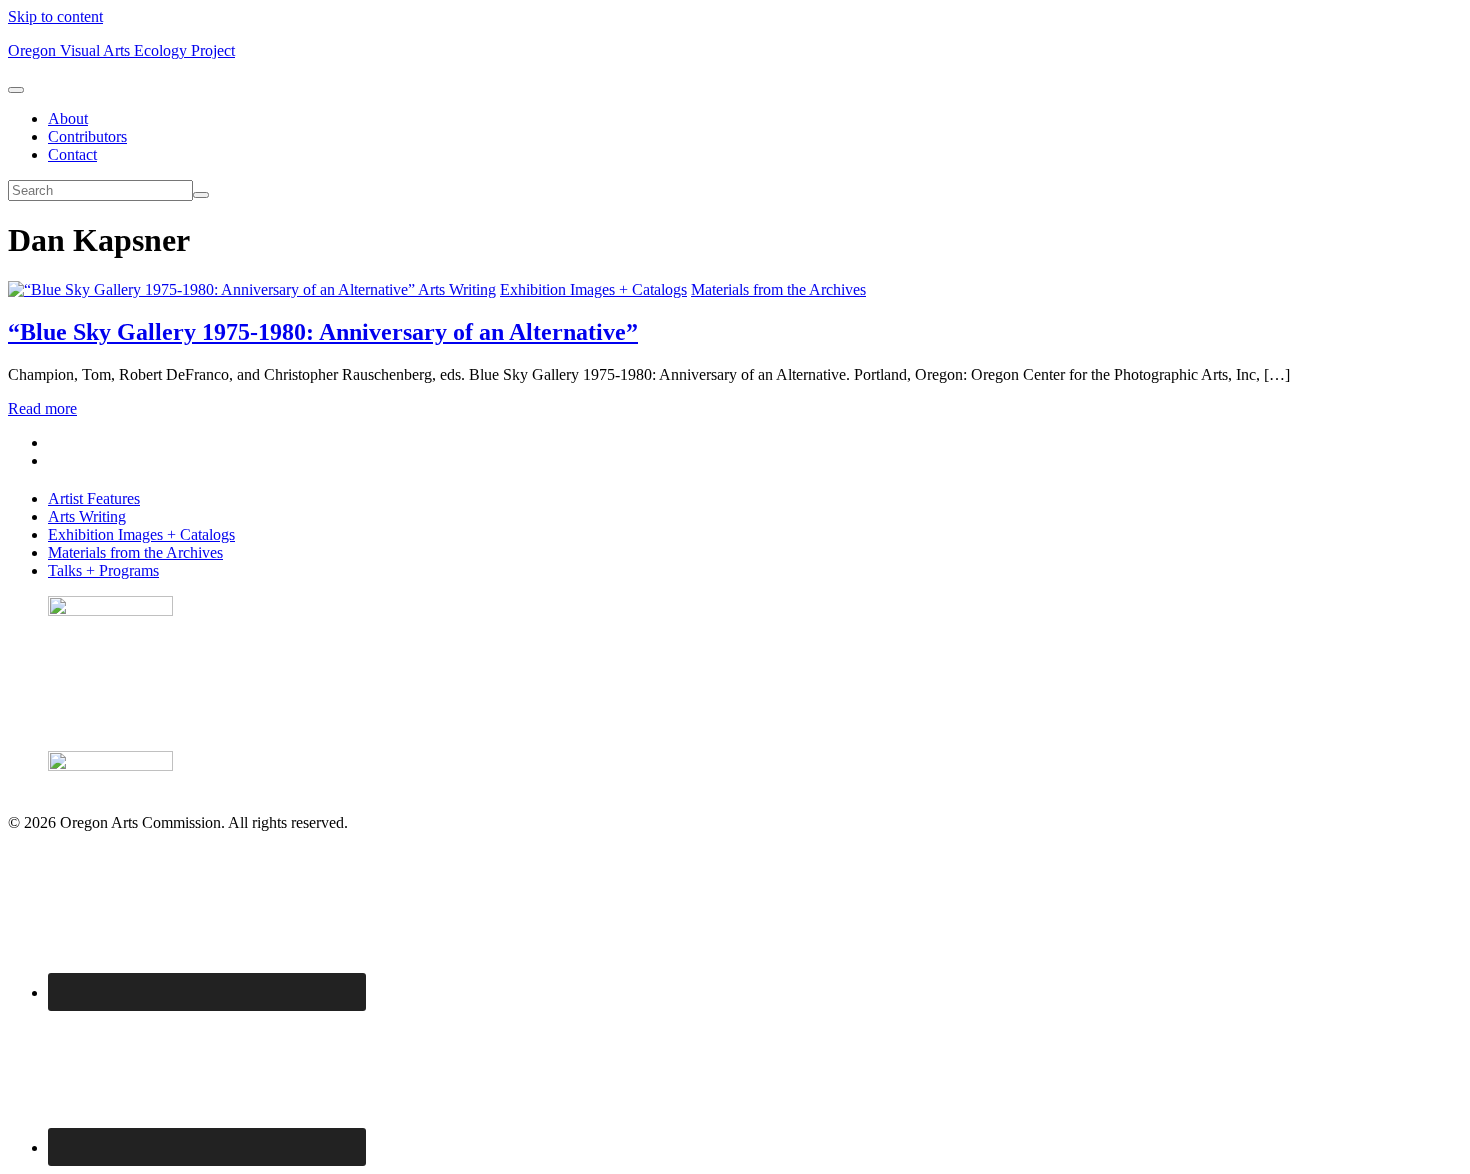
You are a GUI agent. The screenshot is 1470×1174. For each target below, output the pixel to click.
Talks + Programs (103, 570)
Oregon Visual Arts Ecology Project (121, 50)
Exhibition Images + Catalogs (593, 289)
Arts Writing (457, 289)
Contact (72, 154)
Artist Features (94, 498)
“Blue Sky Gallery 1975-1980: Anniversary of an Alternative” (323, 332)
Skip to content (55, 16)
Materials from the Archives (778, 289)
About (68, 118)
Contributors (87, 136)
